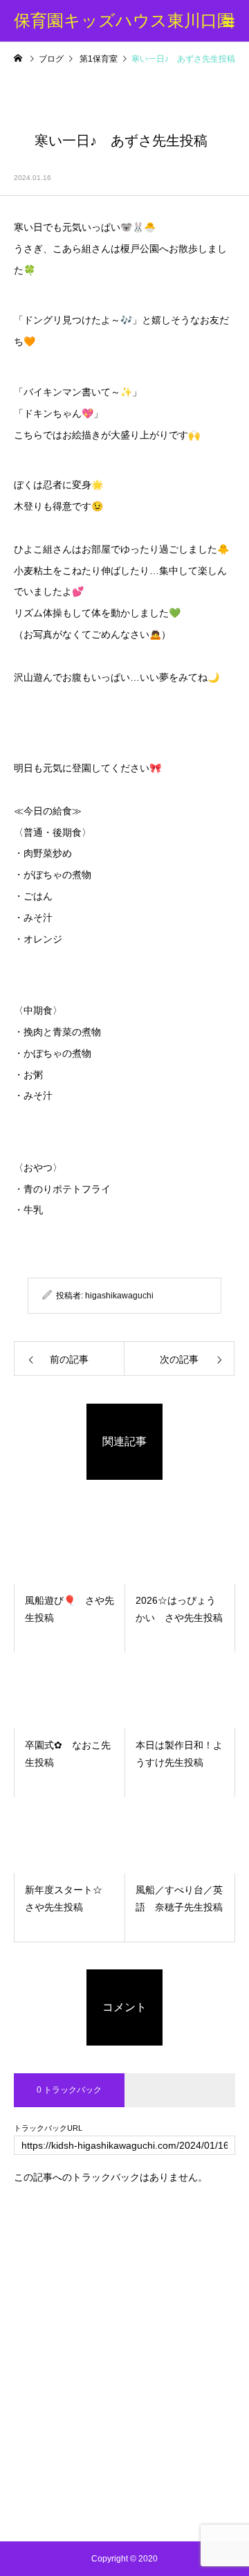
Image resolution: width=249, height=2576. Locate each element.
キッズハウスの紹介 (124, 2311)
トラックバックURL (48, 2128)
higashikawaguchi (119, 1296)
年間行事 (124, 2390)
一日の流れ (124, 2364)
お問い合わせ (124, 2469)
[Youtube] (125, 2507)
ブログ (124, 2338)
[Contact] (156, 2507)
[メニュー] (228, 21)
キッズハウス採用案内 (124, 2443)
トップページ (124, 2285)
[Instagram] (94, 2507)
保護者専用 (124, 2417)
